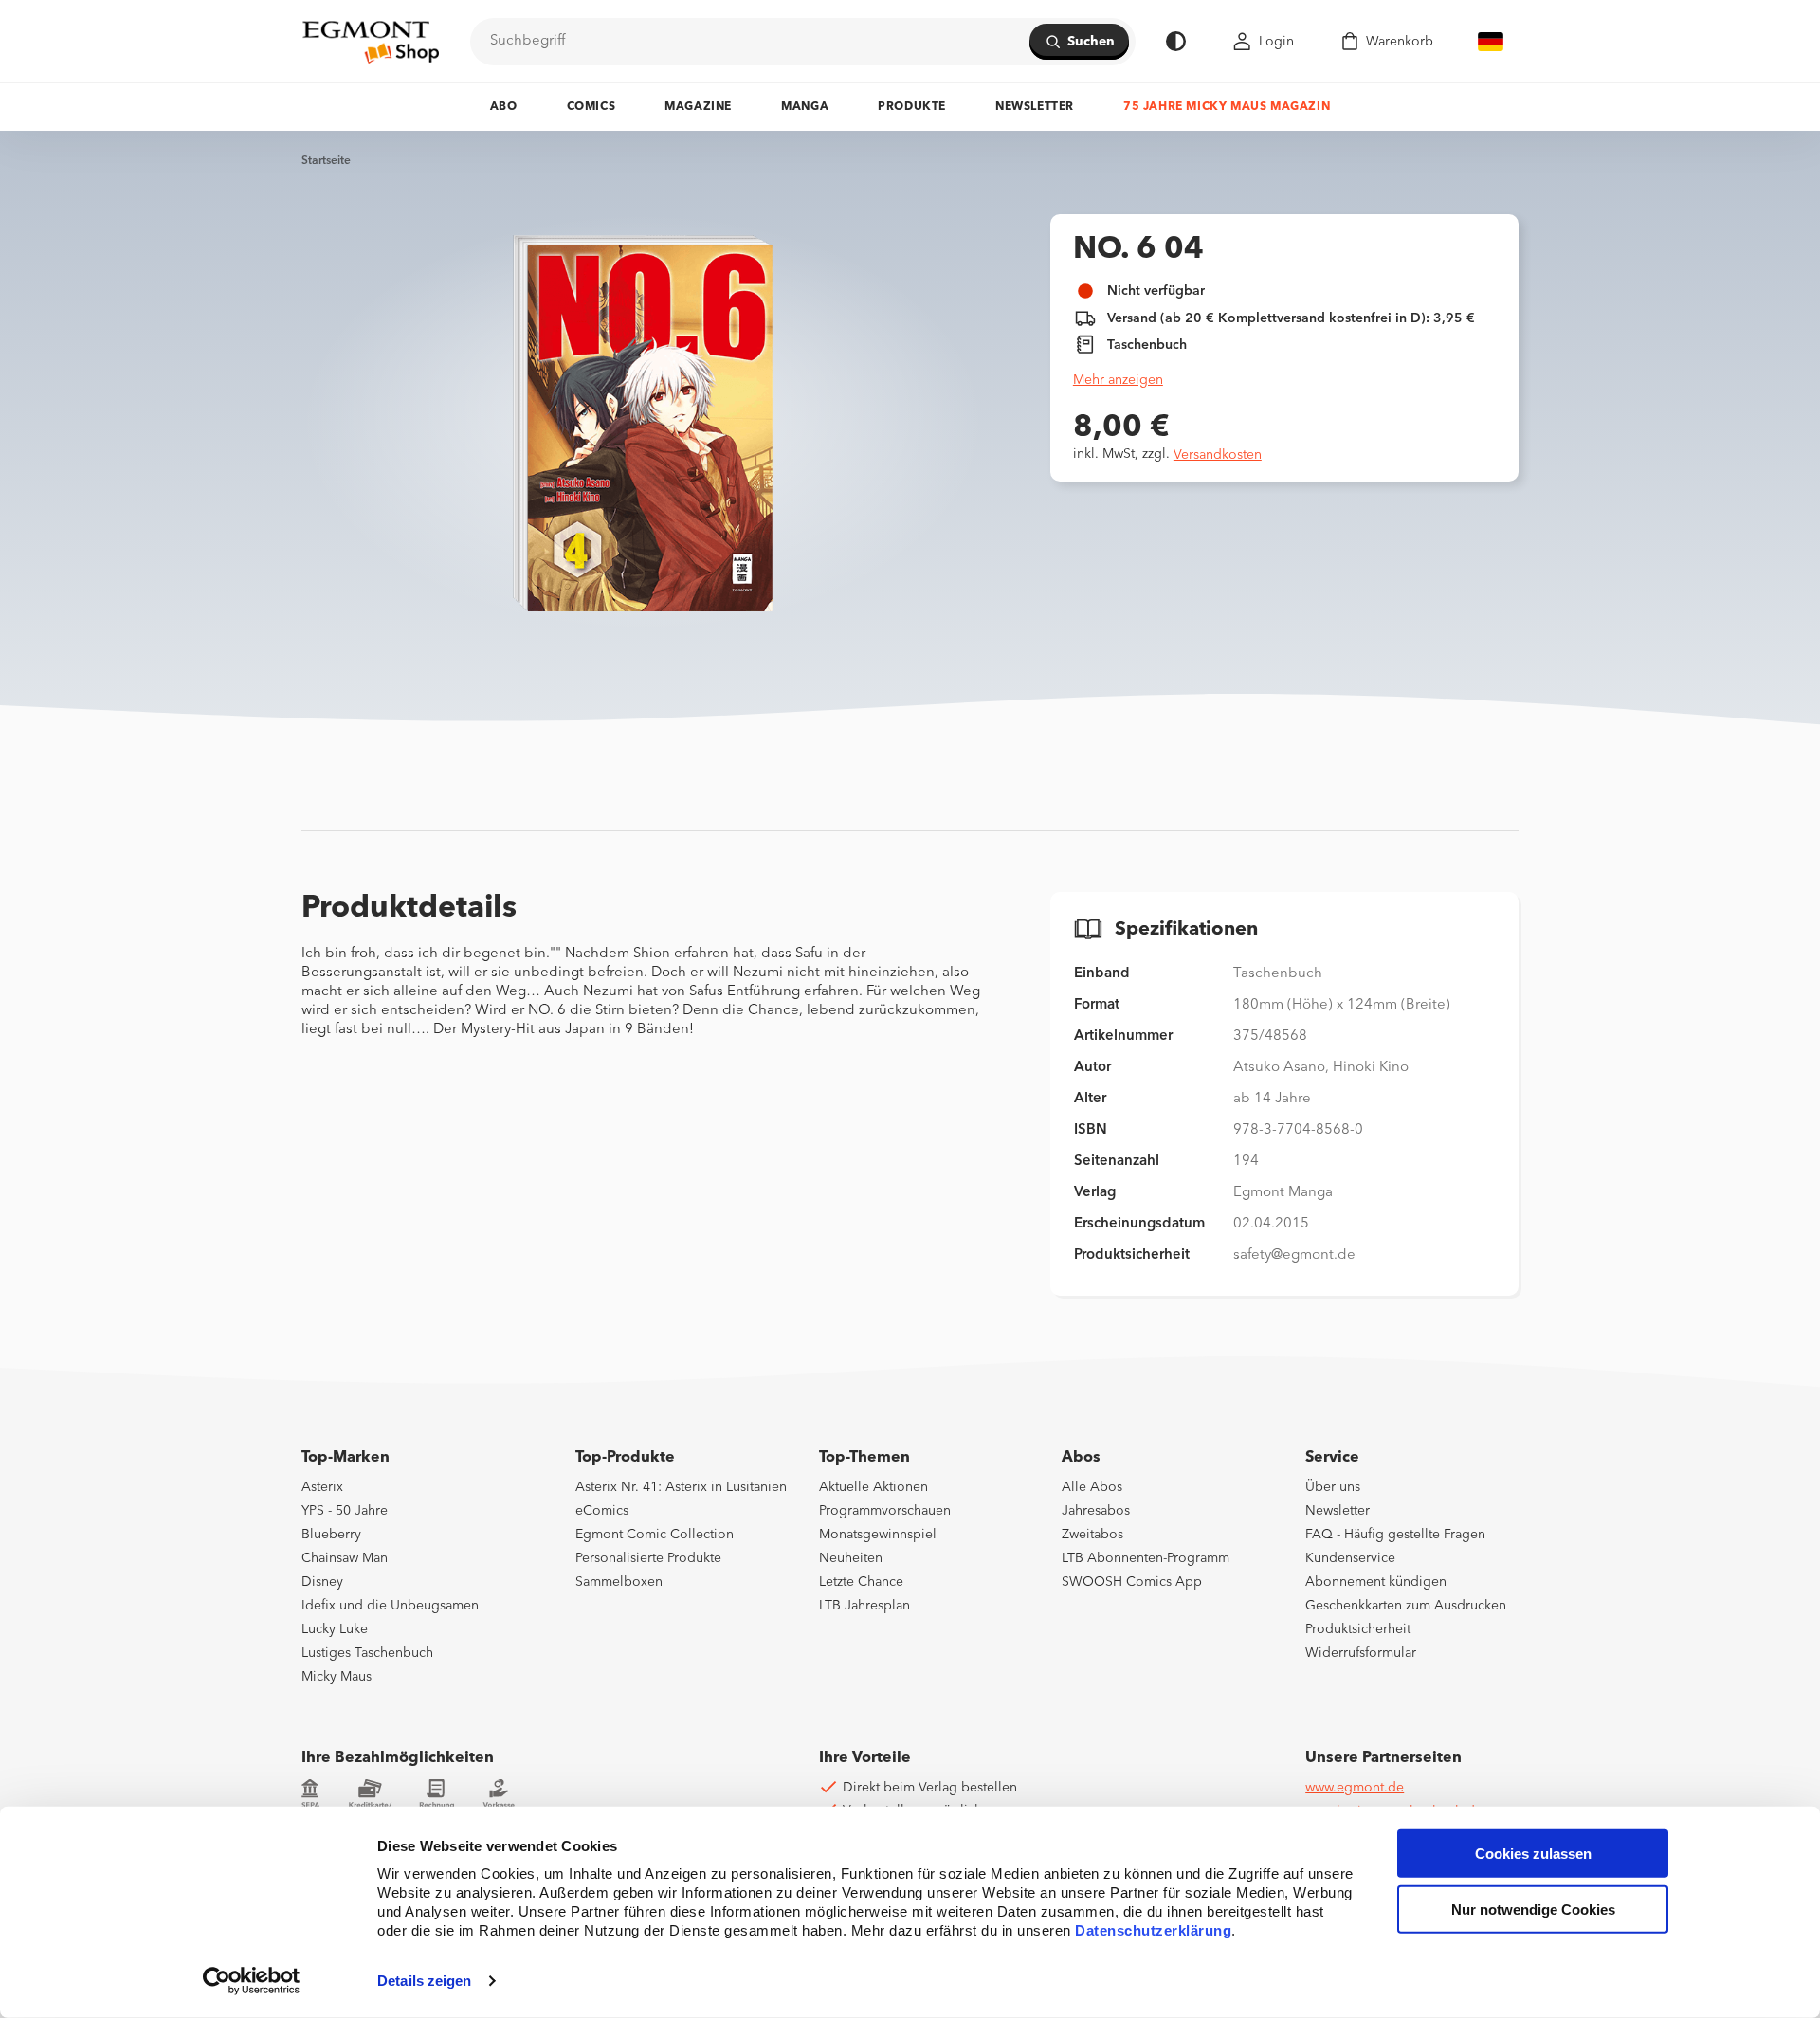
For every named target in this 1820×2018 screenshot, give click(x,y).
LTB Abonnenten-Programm (1146, 1558)
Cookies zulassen (1533, 1854)
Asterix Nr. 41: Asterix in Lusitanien (681, 1487)
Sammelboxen (619, 1582)
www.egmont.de (1355, 1788)
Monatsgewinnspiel (878, 1535)
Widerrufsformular (1361, 1653)
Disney (322, 1582)
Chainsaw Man (345, 1558)
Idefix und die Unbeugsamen (390, 1606)
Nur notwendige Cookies (1533, 1909)
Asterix (322, 1487)
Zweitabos (1092, 1535)
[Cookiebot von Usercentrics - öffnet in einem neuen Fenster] (252, 1981)
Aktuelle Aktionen (874, 1487)
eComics (602, 1511)
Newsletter (1035, 107)
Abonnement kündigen (1376, 1582)
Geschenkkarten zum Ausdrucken (1406, 1606)
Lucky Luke (335, 1629)
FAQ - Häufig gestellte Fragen (1395, 1535)
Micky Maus (337, 1677)
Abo (504, 107)
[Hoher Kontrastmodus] (1176, 41)
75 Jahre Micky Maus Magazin (1227, 107)
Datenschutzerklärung (1153, 1930)
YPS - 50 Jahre (345, 1511)
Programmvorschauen (885, 1511)
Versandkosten (1218, 455)
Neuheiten (851, 1558)
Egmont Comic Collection (655, 1535)
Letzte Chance (861, 1582)
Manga (805, 107)
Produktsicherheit (1358, 1629)
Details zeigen (424, 1981)
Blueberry (331, 1535)
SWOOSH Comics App (1132, 1582)
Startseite (326, 161)
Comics (591, 107)
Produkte (912, 107)
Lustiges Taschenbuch (367, 1653)
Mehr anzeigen (1118, 380)
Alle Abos (1092, 1487)
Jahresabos (1096, 1511)
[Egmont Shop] (371, 42)
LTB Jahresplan (864, 1606)
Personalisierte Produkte (648, 1558)
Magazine (698, 107)
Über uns (1333, 1487)
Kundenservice (1350, 1558)
